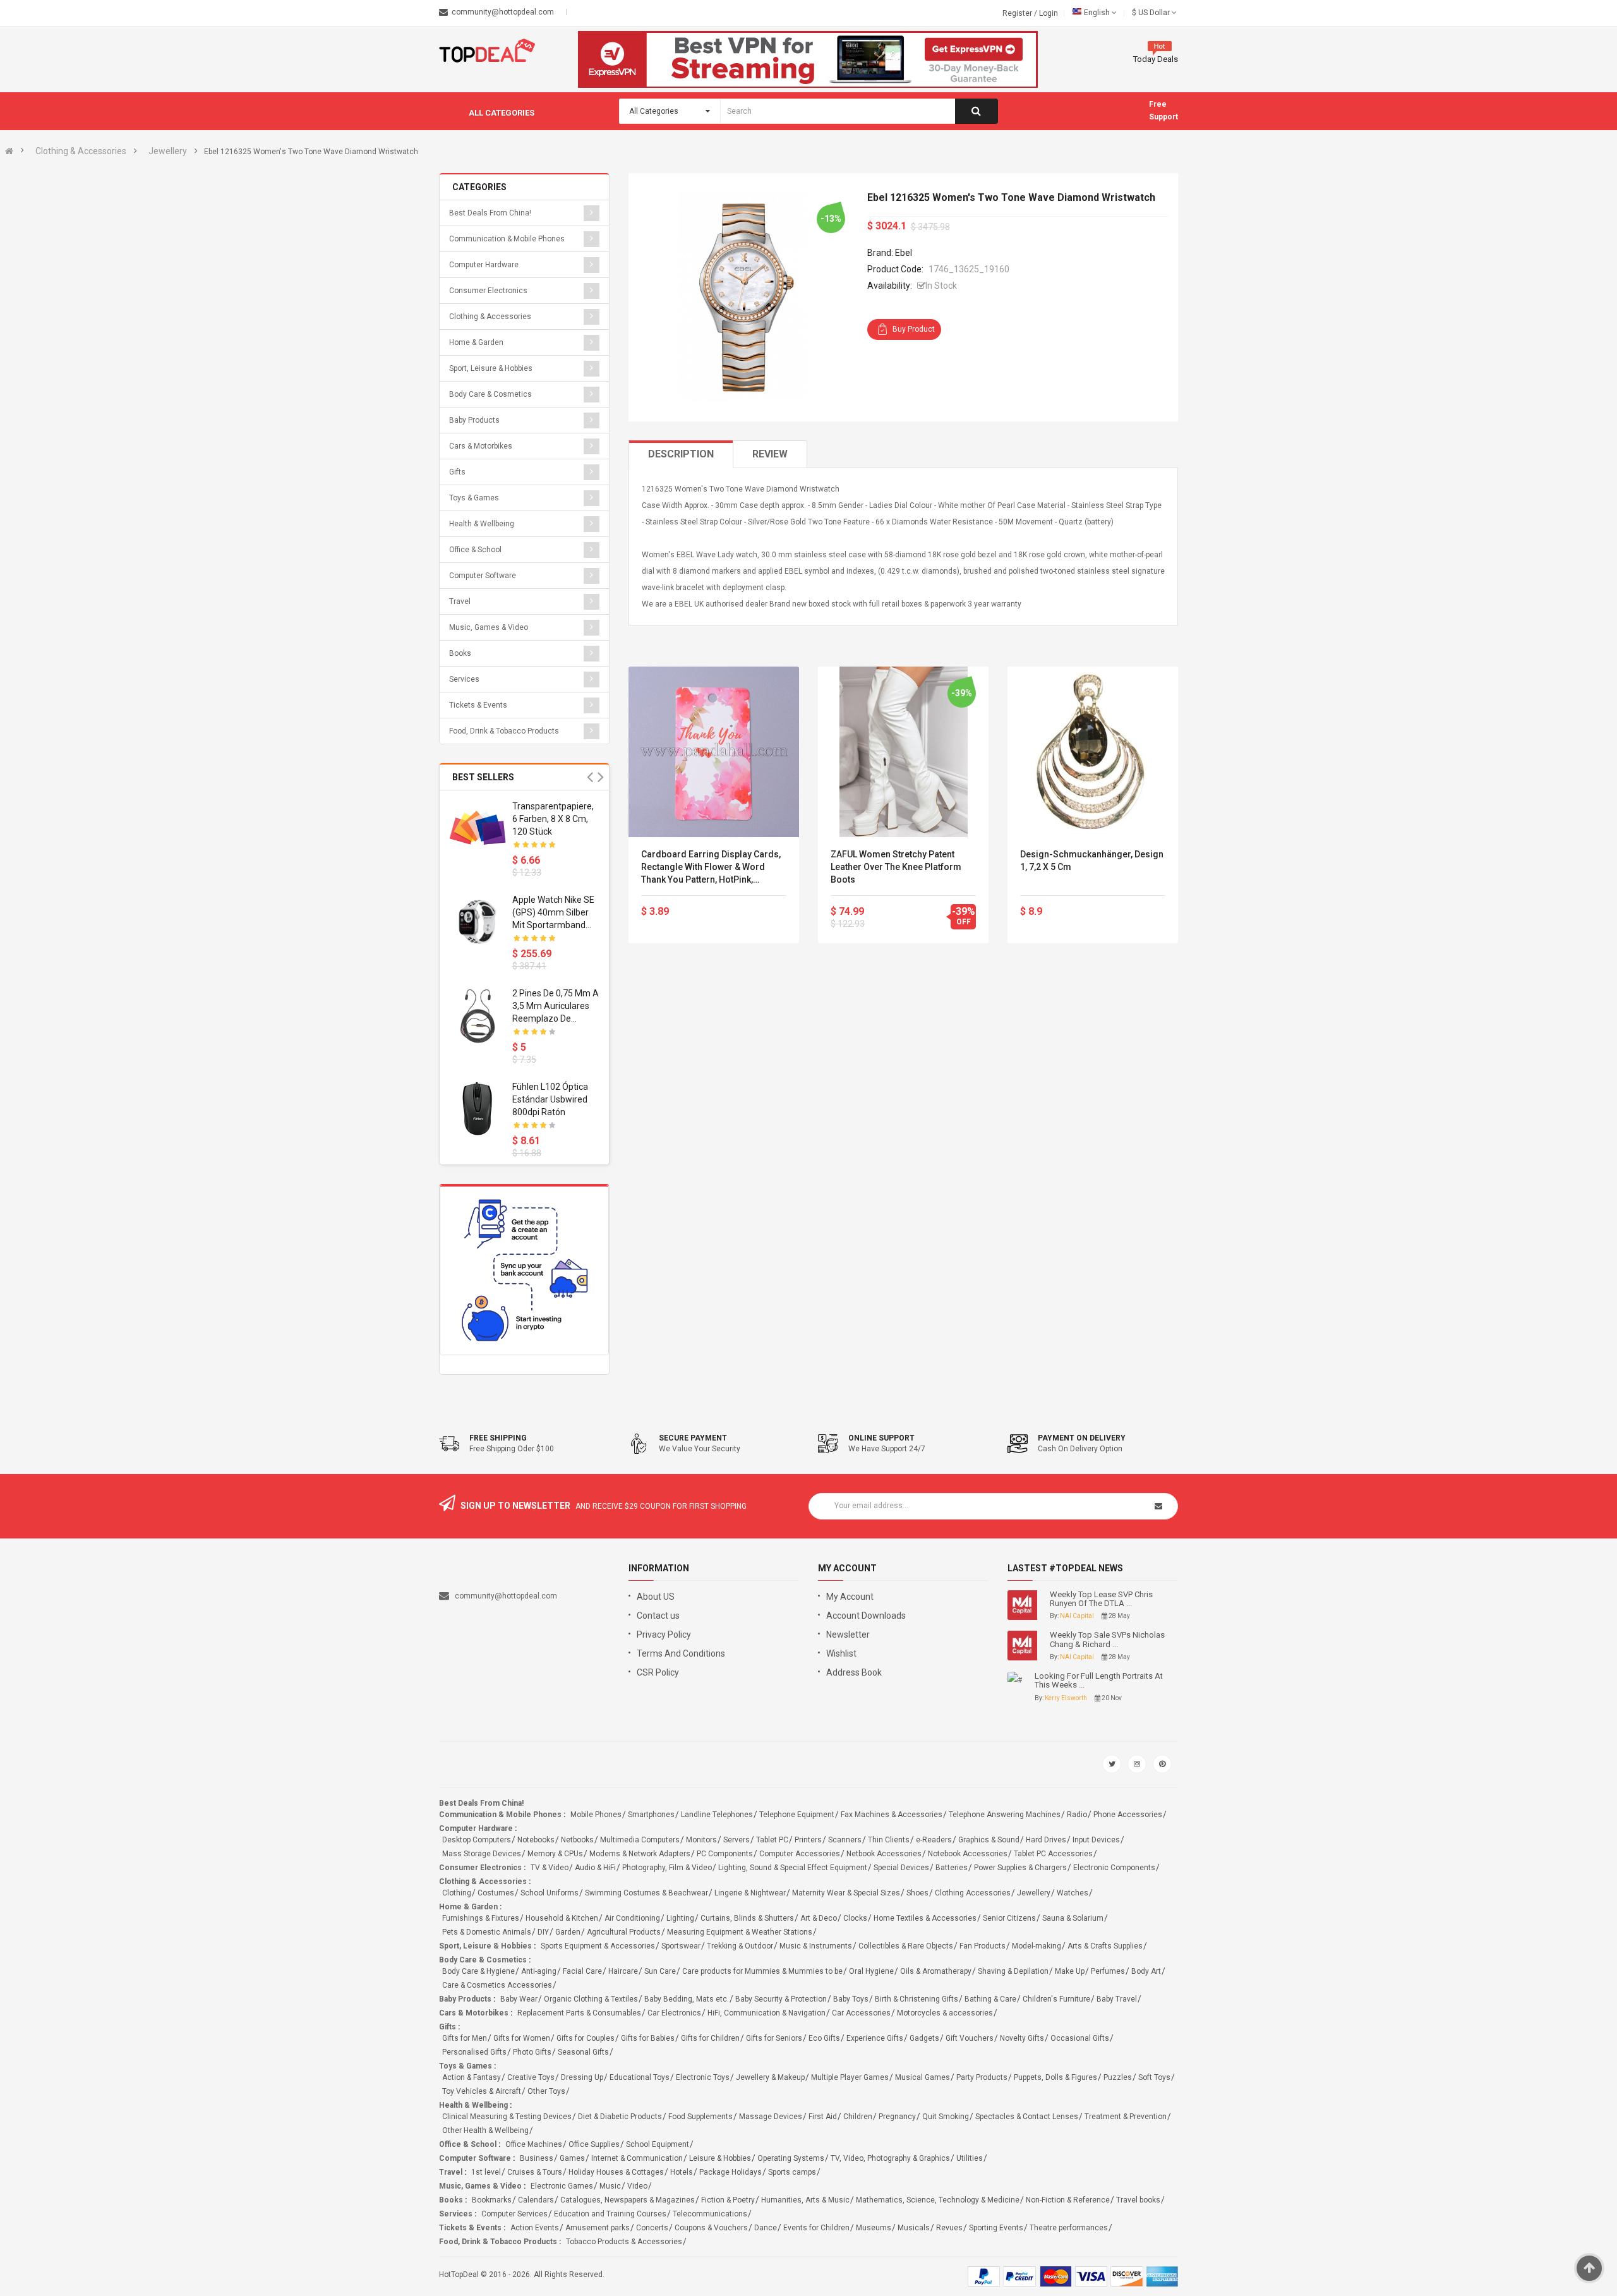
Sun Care (660, 1971)
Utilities (970, 2158)
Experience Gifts (875, 2038)
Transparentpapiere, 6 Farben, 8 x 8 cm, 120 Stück (553, 819)
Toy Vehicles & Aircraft (482, 2091)
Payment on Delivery (1082, 1438)
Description (681, 454)
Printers (808, 1840)
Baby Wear (519, 1999)
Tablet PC (772, 1840)
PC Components (725, 1854)
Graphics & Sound (989, 1840)
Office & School (475, 550)
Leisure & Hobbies (720, 2158)
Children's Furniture (1056, 1999)
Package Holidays (730, 2172)
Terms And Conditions (681, 1653)
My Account (850, 1597)
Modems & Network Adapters (640, 1854)
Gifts (457, 472)
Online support (881, 1438)
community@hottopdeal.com (506, 1596)
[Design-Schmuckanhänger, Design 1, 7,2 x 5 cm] (1093, 752)
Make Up (1070, 1971)
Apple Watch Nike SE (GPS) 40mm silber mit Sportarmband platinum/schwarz (553, 913)
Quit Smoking (946, 2117)
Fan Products (983, 1946)
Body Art (1146, 1971)
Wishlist (841, 1653)
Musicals (914, 2228)
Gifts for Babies (648, 2038)
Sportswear (681, 1946)
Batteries (952, 1868)
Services (464, 679)
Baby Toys (851, 1999)
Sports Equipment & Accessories (598, 1946)
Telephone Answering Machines (1005, 1815)
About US (656, 1597)
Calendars (536, 2200)
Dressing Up (582, 2077)
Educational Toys (640, 2077)
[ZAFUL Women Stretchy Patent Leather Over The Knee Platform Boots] (903, 752)
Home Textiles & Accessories (925, 1918)
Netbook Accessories (884, 1854)
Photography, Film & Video (667, 1868)
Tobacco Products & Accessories (624, 2242)
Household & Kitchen (562, 1918)
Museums (874, 2228)
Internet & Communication (637, 2158)
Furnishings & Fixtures (481, 1918)
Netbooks (577, 1840)
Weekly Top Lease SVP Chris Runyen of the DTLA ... (1101, 1599)
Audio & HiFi (595, 1868)
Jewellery (168, 151)
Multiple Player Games (850, 2077)
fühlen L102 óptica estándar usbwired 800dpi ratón (550, 1099)
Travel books (1138, 2200)
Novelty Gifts (1022, 2038)
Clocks (855, 1918)
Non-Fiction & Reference (1068, 2200)
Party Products (982, 2077)
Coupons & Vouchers (711, 2228)
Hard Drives (1046, 1840)
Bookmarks (492, 2200)
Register (1018, 13)
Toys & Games (474, 498)
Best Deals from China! (490, 213)
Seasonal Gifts (583, 2052)
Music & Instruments (816, 1946)
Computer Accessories (800, 1854)
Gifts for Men (465, 2038)
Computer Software (483, 576)
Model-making (1037, 1946)
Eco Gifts (824, 2038)
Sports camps (792, 2172)
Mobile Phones (596, 1815)
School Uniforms (550, 1893)
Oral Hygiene (871, 1971)
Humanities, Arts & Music (805, 2200)
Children (858, 2117)
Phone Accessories (1128, 1815)
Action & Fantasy (472, 2077)
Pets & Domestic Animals (487, 1932)
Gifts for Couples (586, 2038)
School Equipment (658, 2144)
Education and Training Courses (610, 2214)
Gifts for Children (710, 2038)
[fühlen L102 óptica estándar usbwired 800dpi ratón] (478, 1109)
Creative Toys (531, 2077)
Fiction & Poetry (728, 2200)
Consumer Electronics (488, 291)
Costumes (496, 1893)
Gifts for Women (522, 2038)
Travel (460, 601)
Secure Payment (693, 1438)
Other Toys (546, 2091)
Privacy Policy (664, 1634)
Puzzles (1118, 2077)
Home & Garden (476, 342)
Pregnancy (897, 2117)
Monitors (701, 1840)
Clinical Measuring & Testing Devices (507, 2117)
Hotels (682, 2172)
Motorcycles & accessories (945, 2013)
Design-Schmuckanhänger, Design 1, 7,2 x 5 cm (1092, 861)
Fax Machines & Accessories (892, 1815)
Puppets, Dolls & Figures (1055, 2077)
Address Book (854, 1672)
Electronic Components (1114, 1868)
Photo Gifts (532, 2052)
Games (572, 2158)
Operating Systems (791, 2158)
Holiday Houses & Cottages (616, 2172)
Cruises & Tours (535, 2172)
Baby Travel (1117, 1999)
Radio (1077, 1815)
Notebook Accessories (968, 1854)
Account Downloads (866, 1616)
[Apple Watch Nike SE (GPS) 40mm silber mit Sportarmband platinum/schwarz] (478, 922)
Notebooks (536, 1840)
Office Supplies (594, 2144)
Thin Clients (889, 1840)
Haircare (623, 1971)
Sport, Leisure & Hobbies (491, 368)
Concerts (652, 2228)
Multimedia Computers (640, 1840)
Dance (766, 2228)
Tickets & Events (478, 705)
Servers (736, 1840)
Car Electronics (674, 2013)
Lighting (680, 1918)
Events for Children (816, 2228)
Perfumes (1108, 1971)
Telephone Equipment (797, 1815)
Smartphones (651, 1815)
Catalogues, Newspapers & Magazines (628, 2200)
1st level (486, 2172)
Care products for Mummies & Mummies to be (762, 1971)
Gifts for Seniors (774, 2038)
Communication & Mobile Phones (507, 239)
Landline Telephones (717, 1815)
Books (460, 653)
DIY (543, 1932)
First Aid (823, 2117)
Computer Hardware (484, 265)
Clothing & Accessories (81, 151)
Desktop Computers (477, 1840)
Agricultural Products (624, 1932)
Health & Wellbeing (482, 524)
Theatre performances (1069, 2228)
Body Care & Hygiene (478, 1971)
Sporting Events (996, 2228)
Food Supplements (700, 2117)
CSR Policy (658, 1672)
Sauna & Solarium (1073, 1918)
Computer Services (514, 2214)
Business (537, 2158)
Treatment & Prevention (1126, 2117)
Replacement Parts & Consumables (579, 2013)
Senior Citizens (1009, 1918)
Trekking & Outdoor (740, 1946)
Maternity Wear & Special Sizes (846, 1893)
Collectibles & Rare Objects (906, 1946)
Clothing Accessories (973, 1893)
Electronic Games (562, 2186)
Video (637, 2186)
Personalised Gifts (474, 2052)
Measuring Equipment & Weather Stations (740, 1932)
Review (770, 454)
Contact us (658, 1616)
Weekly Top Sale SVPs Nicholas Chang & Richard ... (1107, 1640)
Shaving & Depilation (1013, 1971)
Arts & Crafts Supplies (1105, 1946)
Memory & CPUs (555, 1854)
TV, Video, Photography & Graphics (890, 2158)
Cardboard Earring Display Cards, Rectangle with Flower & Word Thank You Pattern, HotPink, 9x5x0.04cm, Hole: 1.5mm (711, 867)
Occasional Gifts (1080, 2038)
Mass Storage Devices (482, 1854)
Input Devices (1096, 1840)
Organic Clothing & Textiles (591, 1999)
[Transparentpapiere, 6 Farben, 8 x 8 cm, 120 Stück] (478, 828)
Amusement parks (598, 2228)
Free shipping (498, 1438)
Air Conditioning (632, 1918)
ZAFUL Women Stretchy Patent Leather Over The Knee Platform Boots (896, 867)
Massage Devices (771, 2117)
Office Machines (534, 2144)
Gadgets (924, 2038)
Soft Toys (1154, 2077)
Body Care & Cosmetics (490, 394)
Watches (1073, 1893)
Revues (949, 2228)
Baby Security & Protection (781, 1999)
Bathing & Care (990, 1999)
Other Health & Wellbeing (485, 2130)
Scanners (845, 1840)
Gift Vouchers (970, 2038)
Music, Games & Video (489, 627)
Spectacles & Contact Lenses (1027, 2117)
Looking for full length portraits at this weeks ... (1099, 1681)
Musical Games (923, 2077)
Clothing (457, 1893)
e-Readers (934, 1840)
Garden (568, 1932)
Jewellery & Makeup (770, 2077)
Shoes (917, 1893)
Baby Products (474, 420)
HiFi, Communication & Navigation (766, 2013)
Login (1049, 13)
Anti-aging (539, 1971)
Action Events (535, 2228)
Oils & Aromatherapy (936, 1971)
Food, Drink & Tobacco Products (504, 731)
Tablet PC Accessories (1053, 1854)
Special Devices (901, 1868)
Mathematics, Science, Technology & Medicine (938, 2200)
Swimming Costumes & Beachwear (646, 1893)
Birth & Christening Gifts (917, 1999)
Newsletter (848, 1634)
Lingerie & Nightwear (750, 1893)
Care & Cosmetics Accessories (497, 1985)
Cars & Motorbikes (481, 446)
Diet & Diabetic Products (620, 2117)
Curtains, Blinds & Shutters (747, 1918)
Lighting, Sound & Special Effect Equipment (793, 1868)
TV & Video (550, 1868)
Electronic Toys (703, 2077)
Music (610, 2186)
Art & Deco (819, 1918)
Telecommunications (710, 2214)
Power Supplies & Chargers (1020, 1868)
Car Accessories (861, 2013)
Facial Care (582, 1971)
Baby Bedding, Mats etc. (687, 1999)
